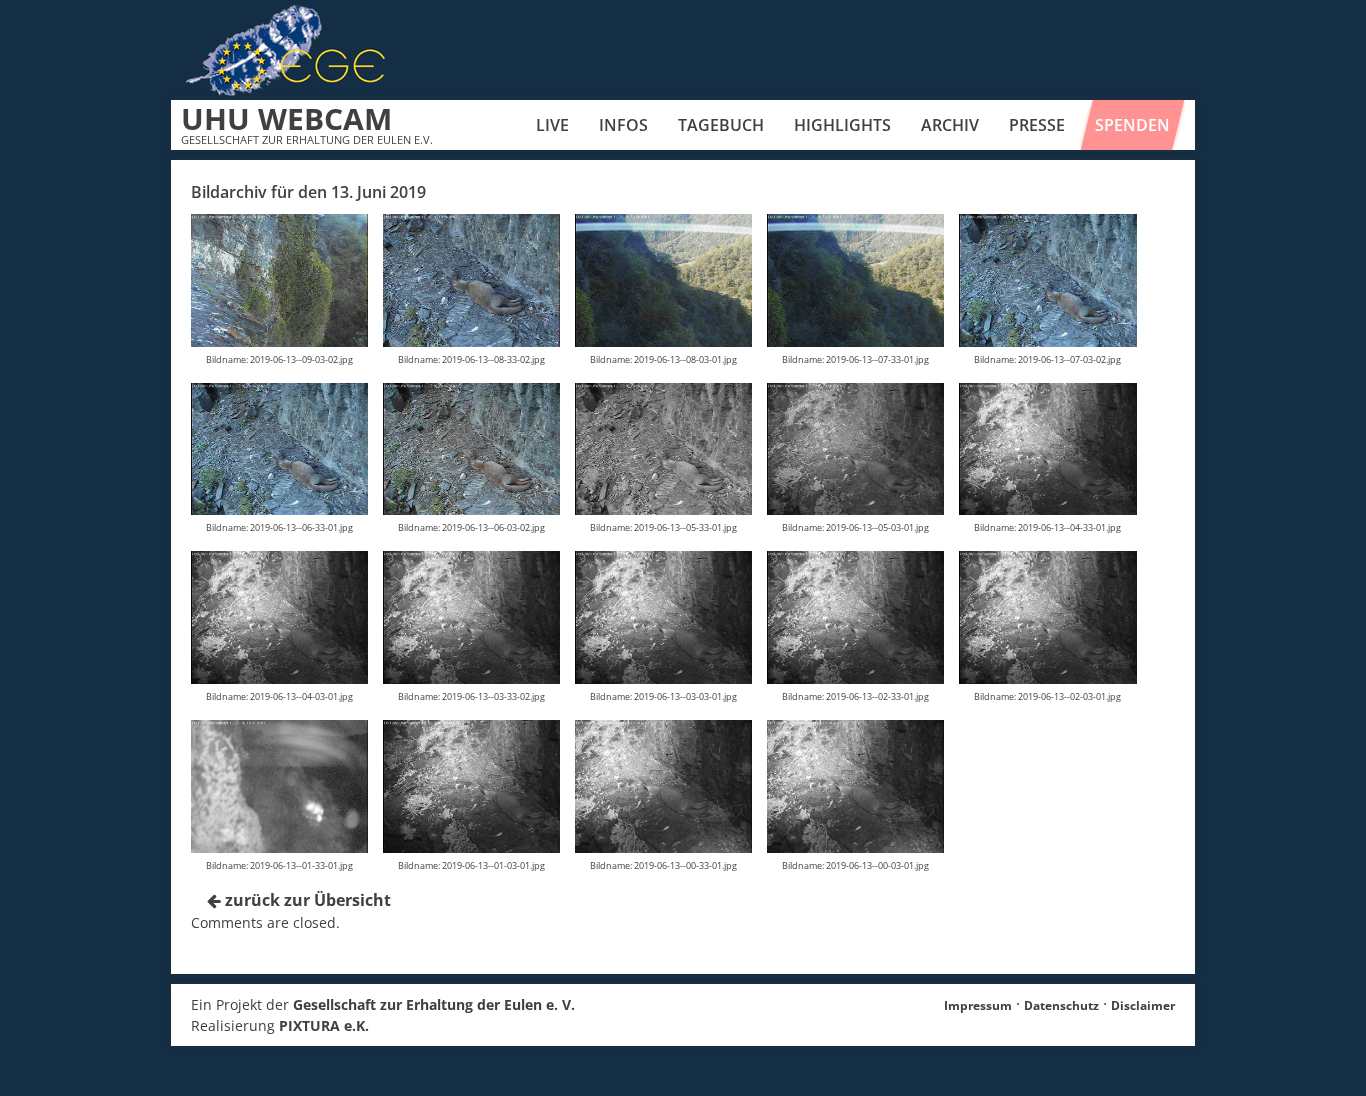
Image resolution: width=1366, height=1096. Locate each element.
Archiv (950, 125)
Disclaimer (1143, 1005)
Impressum (978, 1005)
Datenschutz (1061, 1005)
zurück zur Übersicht (306, 900)
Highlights (842, 125)
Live (552, 125)
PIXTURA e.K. (324, 1025)
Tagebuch (721, 125)
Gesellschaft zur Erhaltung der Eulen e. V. (434, 1004)
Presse (1037, 125)
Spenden (1132, 125)
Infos (623, 125)
